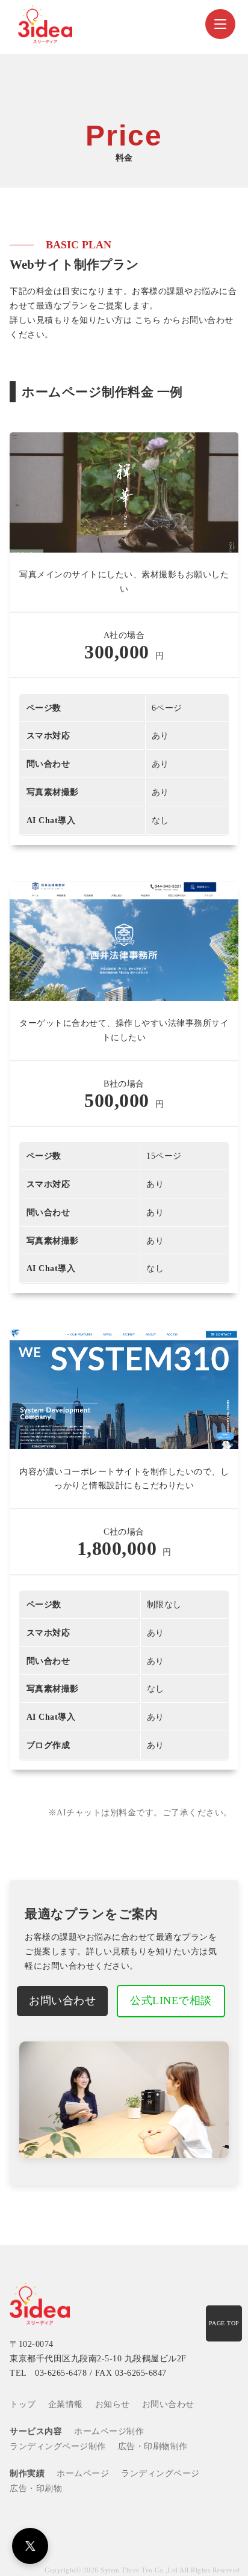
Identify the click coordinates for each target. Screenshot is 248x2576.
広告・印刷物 (36, 2489)
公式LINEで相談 (171, 2001)
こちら (148, 320)
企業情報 (66, 2404)
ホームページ (83, 2473)
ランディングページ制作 (58, 2446)
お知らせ (113, 2404)
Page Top (224, 2323)
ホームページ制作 (109, 2431)
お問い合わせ (62, 2001)
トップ (23, 2404)
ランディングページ (160, 2473)
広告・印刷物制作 (153, 2446)
